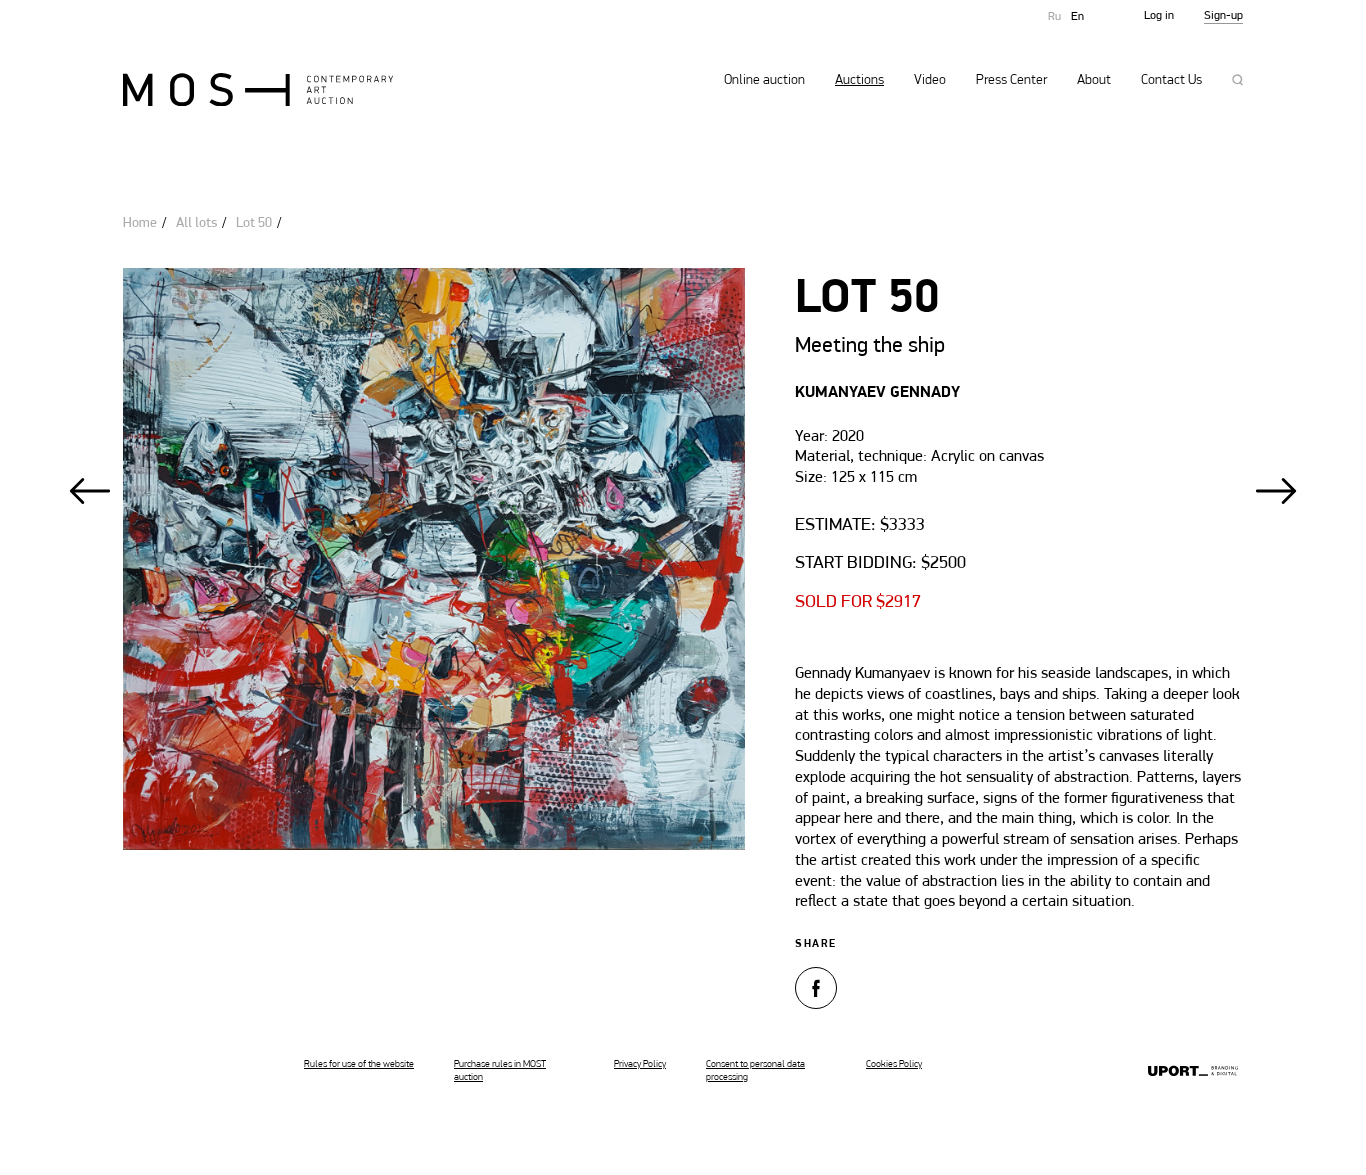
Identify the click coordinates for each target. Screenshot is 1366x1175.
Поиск (1237, 79)
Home (140, 223)
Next (1276, 491)
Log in (1159, 16)
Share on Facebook (816, 988)
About (1094, 81)
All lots (196, 223)
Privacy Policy (640, 1064)
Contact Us (1171, 81)
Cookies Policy (894, 1064)
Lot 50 (254, 223)
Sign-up (1223, 16)
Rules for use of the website (359, 1064)
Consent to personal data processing (755, 1071)
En (1077, 17)
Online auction (764, 81)
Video (930, 81)
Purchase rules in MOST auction (500, 1071)
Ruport (1193, 1072)
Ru (1054, 17)
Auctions (859, 81)
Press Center (1011, 81)
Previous (90, 491)
